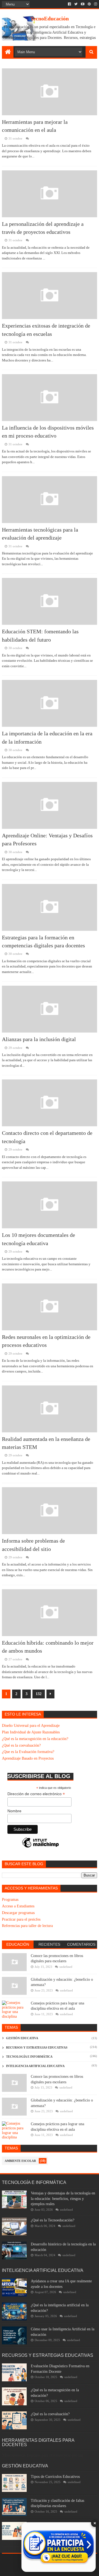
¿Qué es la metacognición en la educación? (35, 1739)
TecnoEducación (50, 18)
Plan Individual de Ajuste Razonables (31, 1732)
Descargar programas (18, 1913)
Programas (10, 1900)
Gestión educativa (22, 2038)
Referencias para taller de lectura (27, 1926)
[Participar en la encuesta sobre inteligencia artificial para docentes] (59, 2547)
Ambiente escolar (20, 2161)
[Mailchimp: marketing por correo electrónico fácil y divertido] (40, 1847)
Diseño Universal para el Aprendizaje (31, 1726)
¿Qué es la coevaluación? (21, 1745)
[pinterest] (89, 4)
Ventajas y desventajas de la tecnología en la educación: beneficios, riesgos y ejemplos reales (63, 2199)
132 (39, 1694)
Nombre (14, 1811)
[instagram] (95, 4)
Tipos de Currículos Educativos (55, 2477)
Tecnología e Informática (29, 2057)
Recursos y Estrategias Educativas (37, 2047)
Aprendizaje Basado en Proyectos (28, 1758)
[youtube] (83, 4)
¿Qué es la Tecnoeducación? (53, 2220)
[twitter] (76, 4)
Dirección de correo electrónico (36, 1794)
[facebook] (69, 4)
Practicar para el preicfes (21, 1919)
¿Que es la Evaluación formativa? (28, 1752)
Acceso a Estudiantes (18, 1906)
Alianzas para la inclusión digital (39, 1039)
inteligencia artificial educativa (35, 2066)
